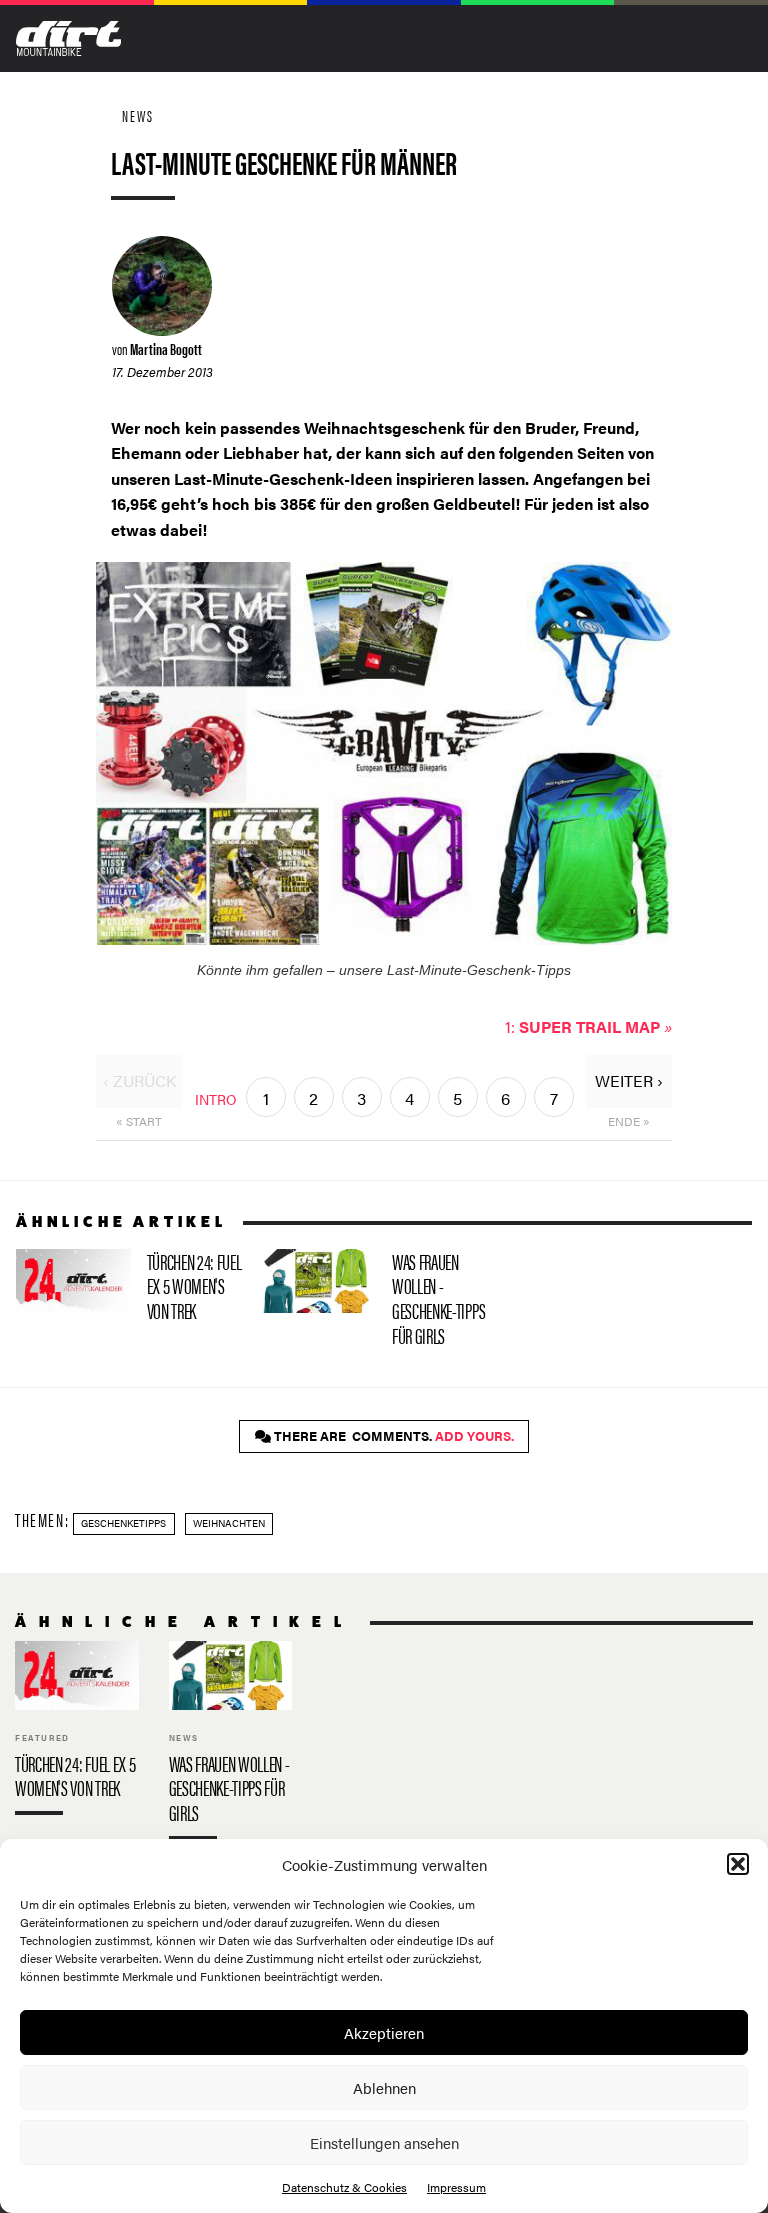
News (138, 115)
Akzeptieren (384, 2032)
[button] (738, 1864)
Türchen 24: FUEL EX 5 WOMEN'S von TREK (130, 1290)
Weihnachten (229, 1523)
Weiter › (629, 1080)
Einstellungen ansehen (384, 2142)
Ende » (629, 1121)
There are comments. (392, 1436)
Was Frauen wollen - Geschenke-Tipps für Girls (375, 1302)
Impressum (456, 2187)
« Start (139, 1121)
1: (588, 1026)
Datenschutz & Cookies (344, 2187)
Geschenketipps (123, 1523)
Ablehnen (384, 2087)
